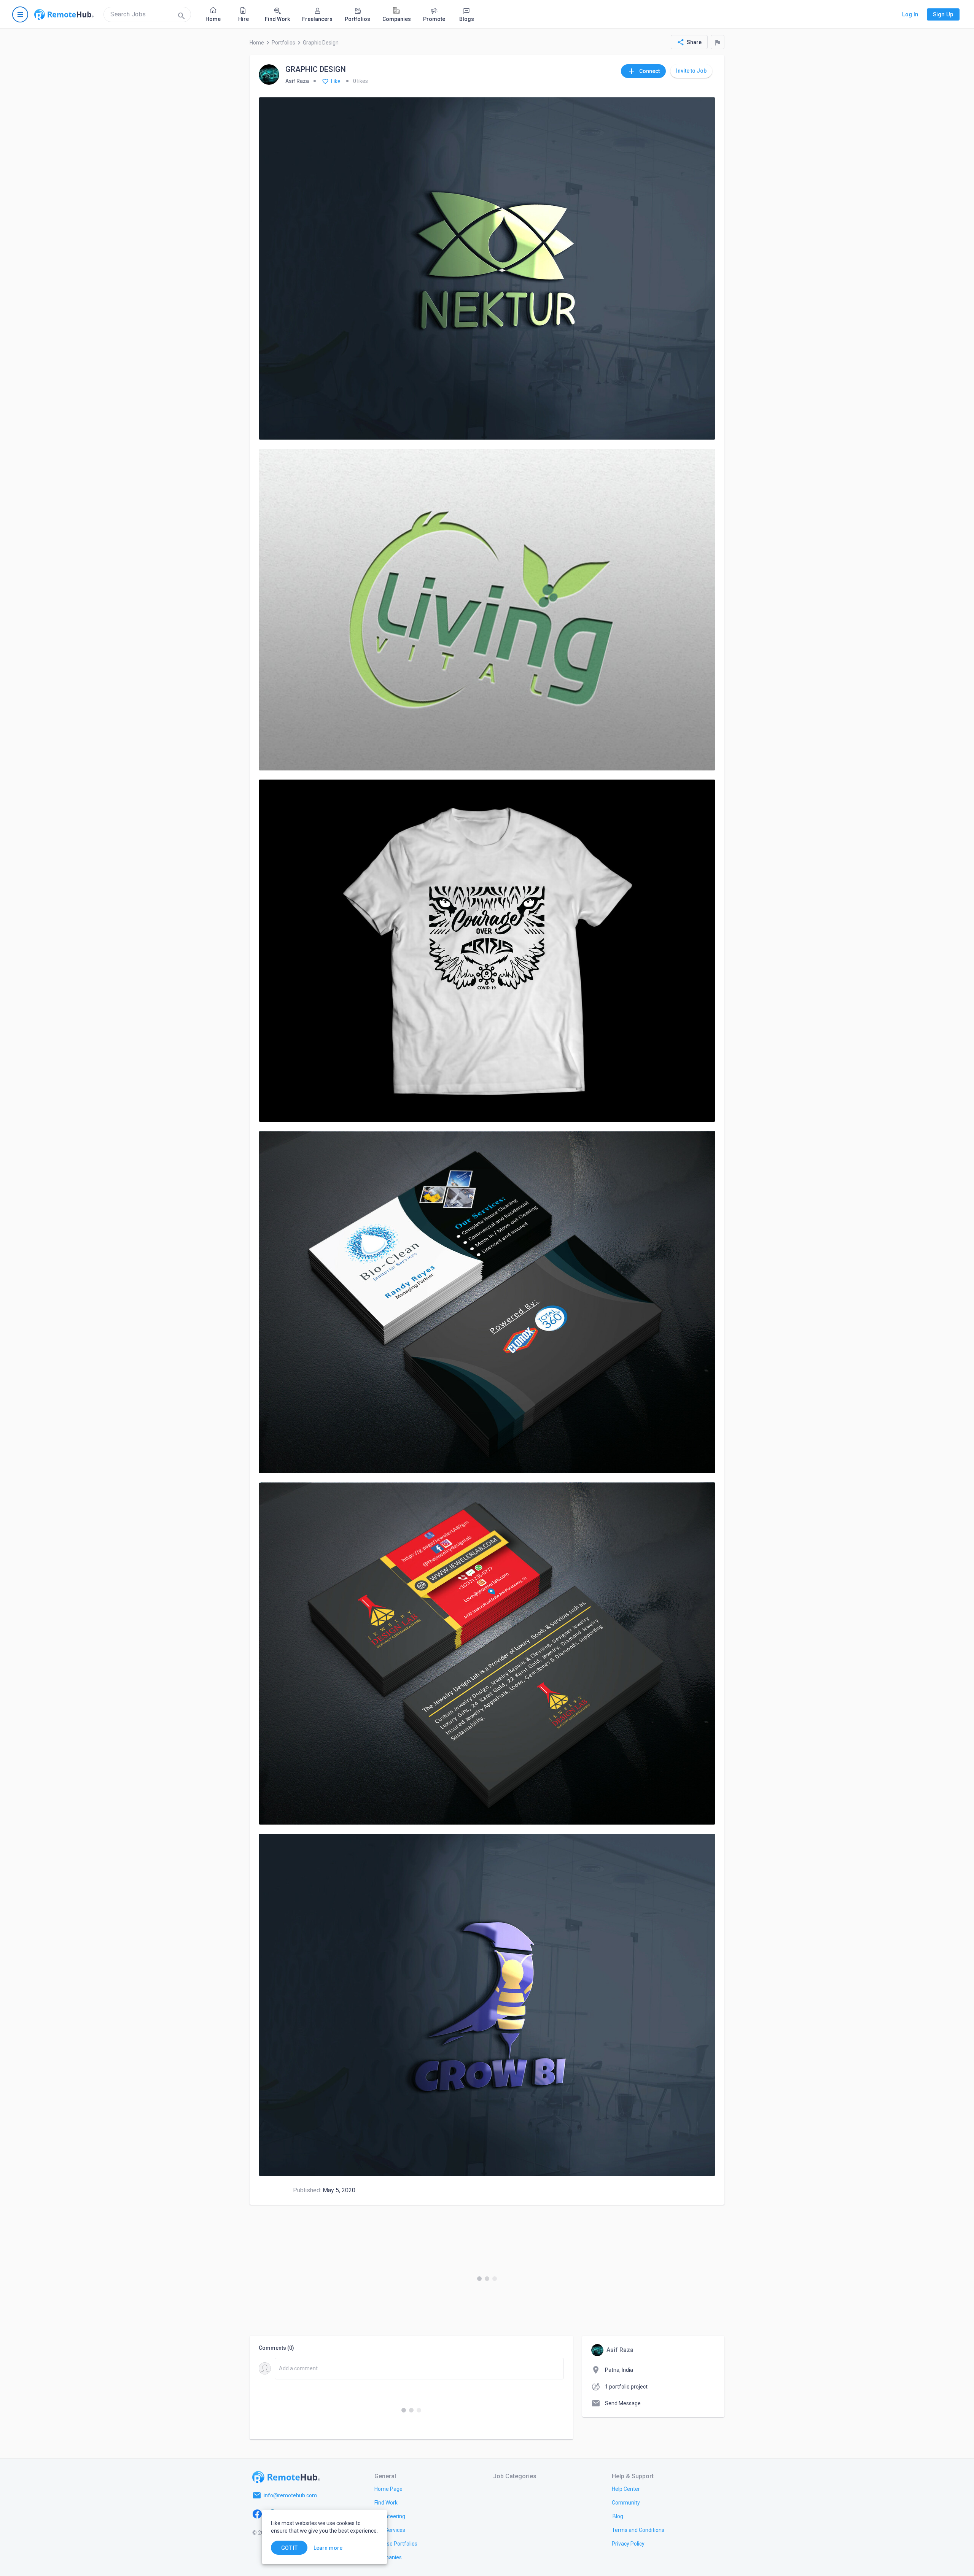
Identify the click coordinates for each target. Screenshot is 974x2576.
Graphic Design (321, 43)
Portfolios (283, 43)
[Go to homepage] (64, 14)
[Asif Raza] (269, 75)
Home (257, 43)
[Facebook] (257, 2514)
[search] (147, 14)
